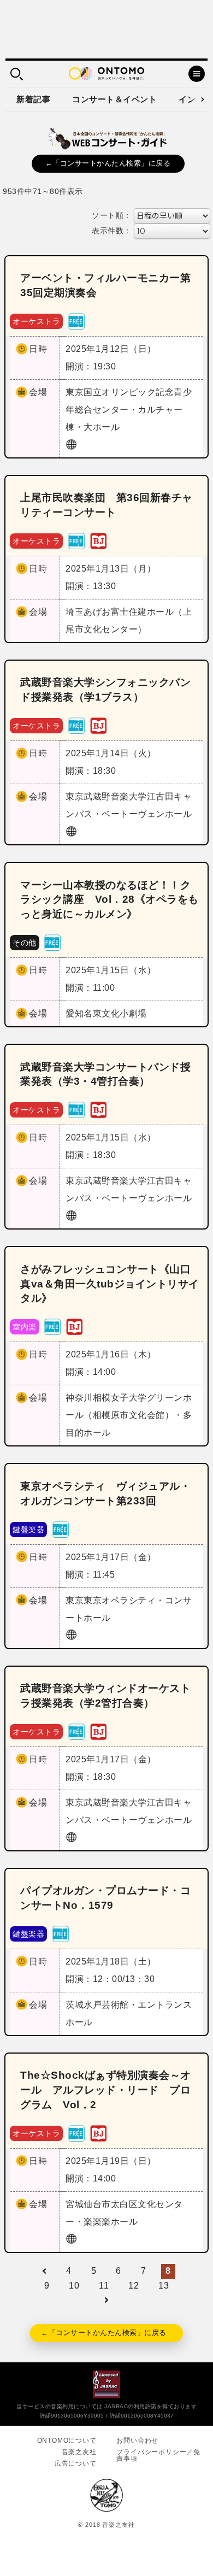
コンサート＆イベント (114, 99)
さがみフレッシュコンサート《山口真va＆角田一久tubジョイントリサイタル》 (110, 1284)
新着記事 (33, 99)
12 (134, 2286)
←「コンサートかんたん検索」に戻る (108, 163)
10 (74, 2286)
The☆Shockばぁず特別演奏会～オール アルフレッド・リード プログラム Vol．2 (106, 2090)
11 (104, 2286)
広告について (76, 2463)
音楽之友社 (79, 2452)
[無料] (76, 320)
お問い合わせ (137, 2440)
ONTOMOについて (67, 2440)
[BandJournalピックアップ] (98, 540)
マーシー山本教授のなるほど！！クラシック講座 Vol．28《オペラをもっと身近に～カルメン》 (110, 900)
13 (164, 2286)
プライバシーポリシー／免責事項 (158, 2455)
